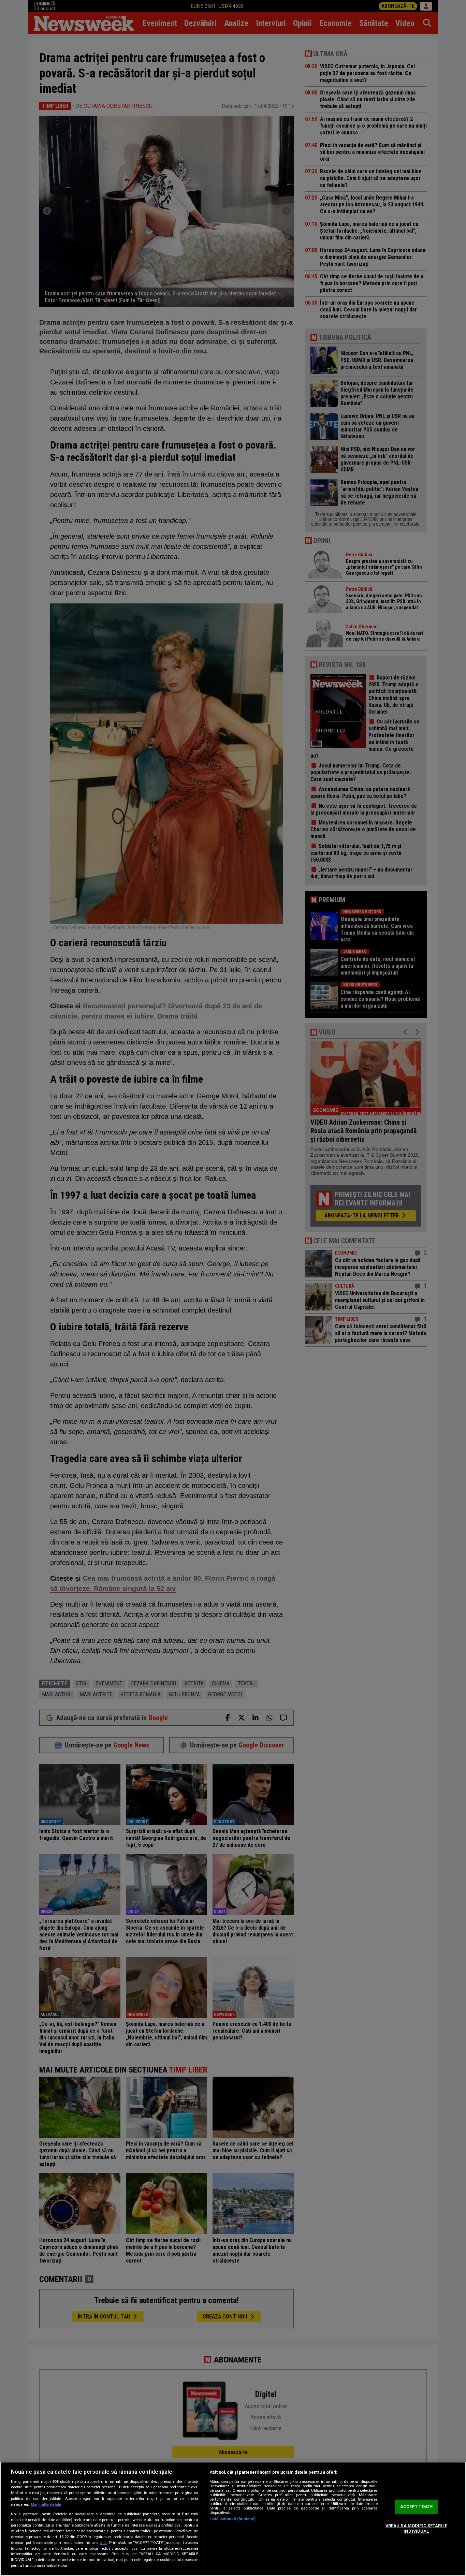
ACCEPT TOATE (417, 2507)
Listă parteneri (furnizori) (232, 2519)
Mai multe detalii (46, 2505)
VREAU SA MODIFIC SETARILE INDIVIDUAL (416, 2528)
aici (103, 2543)
